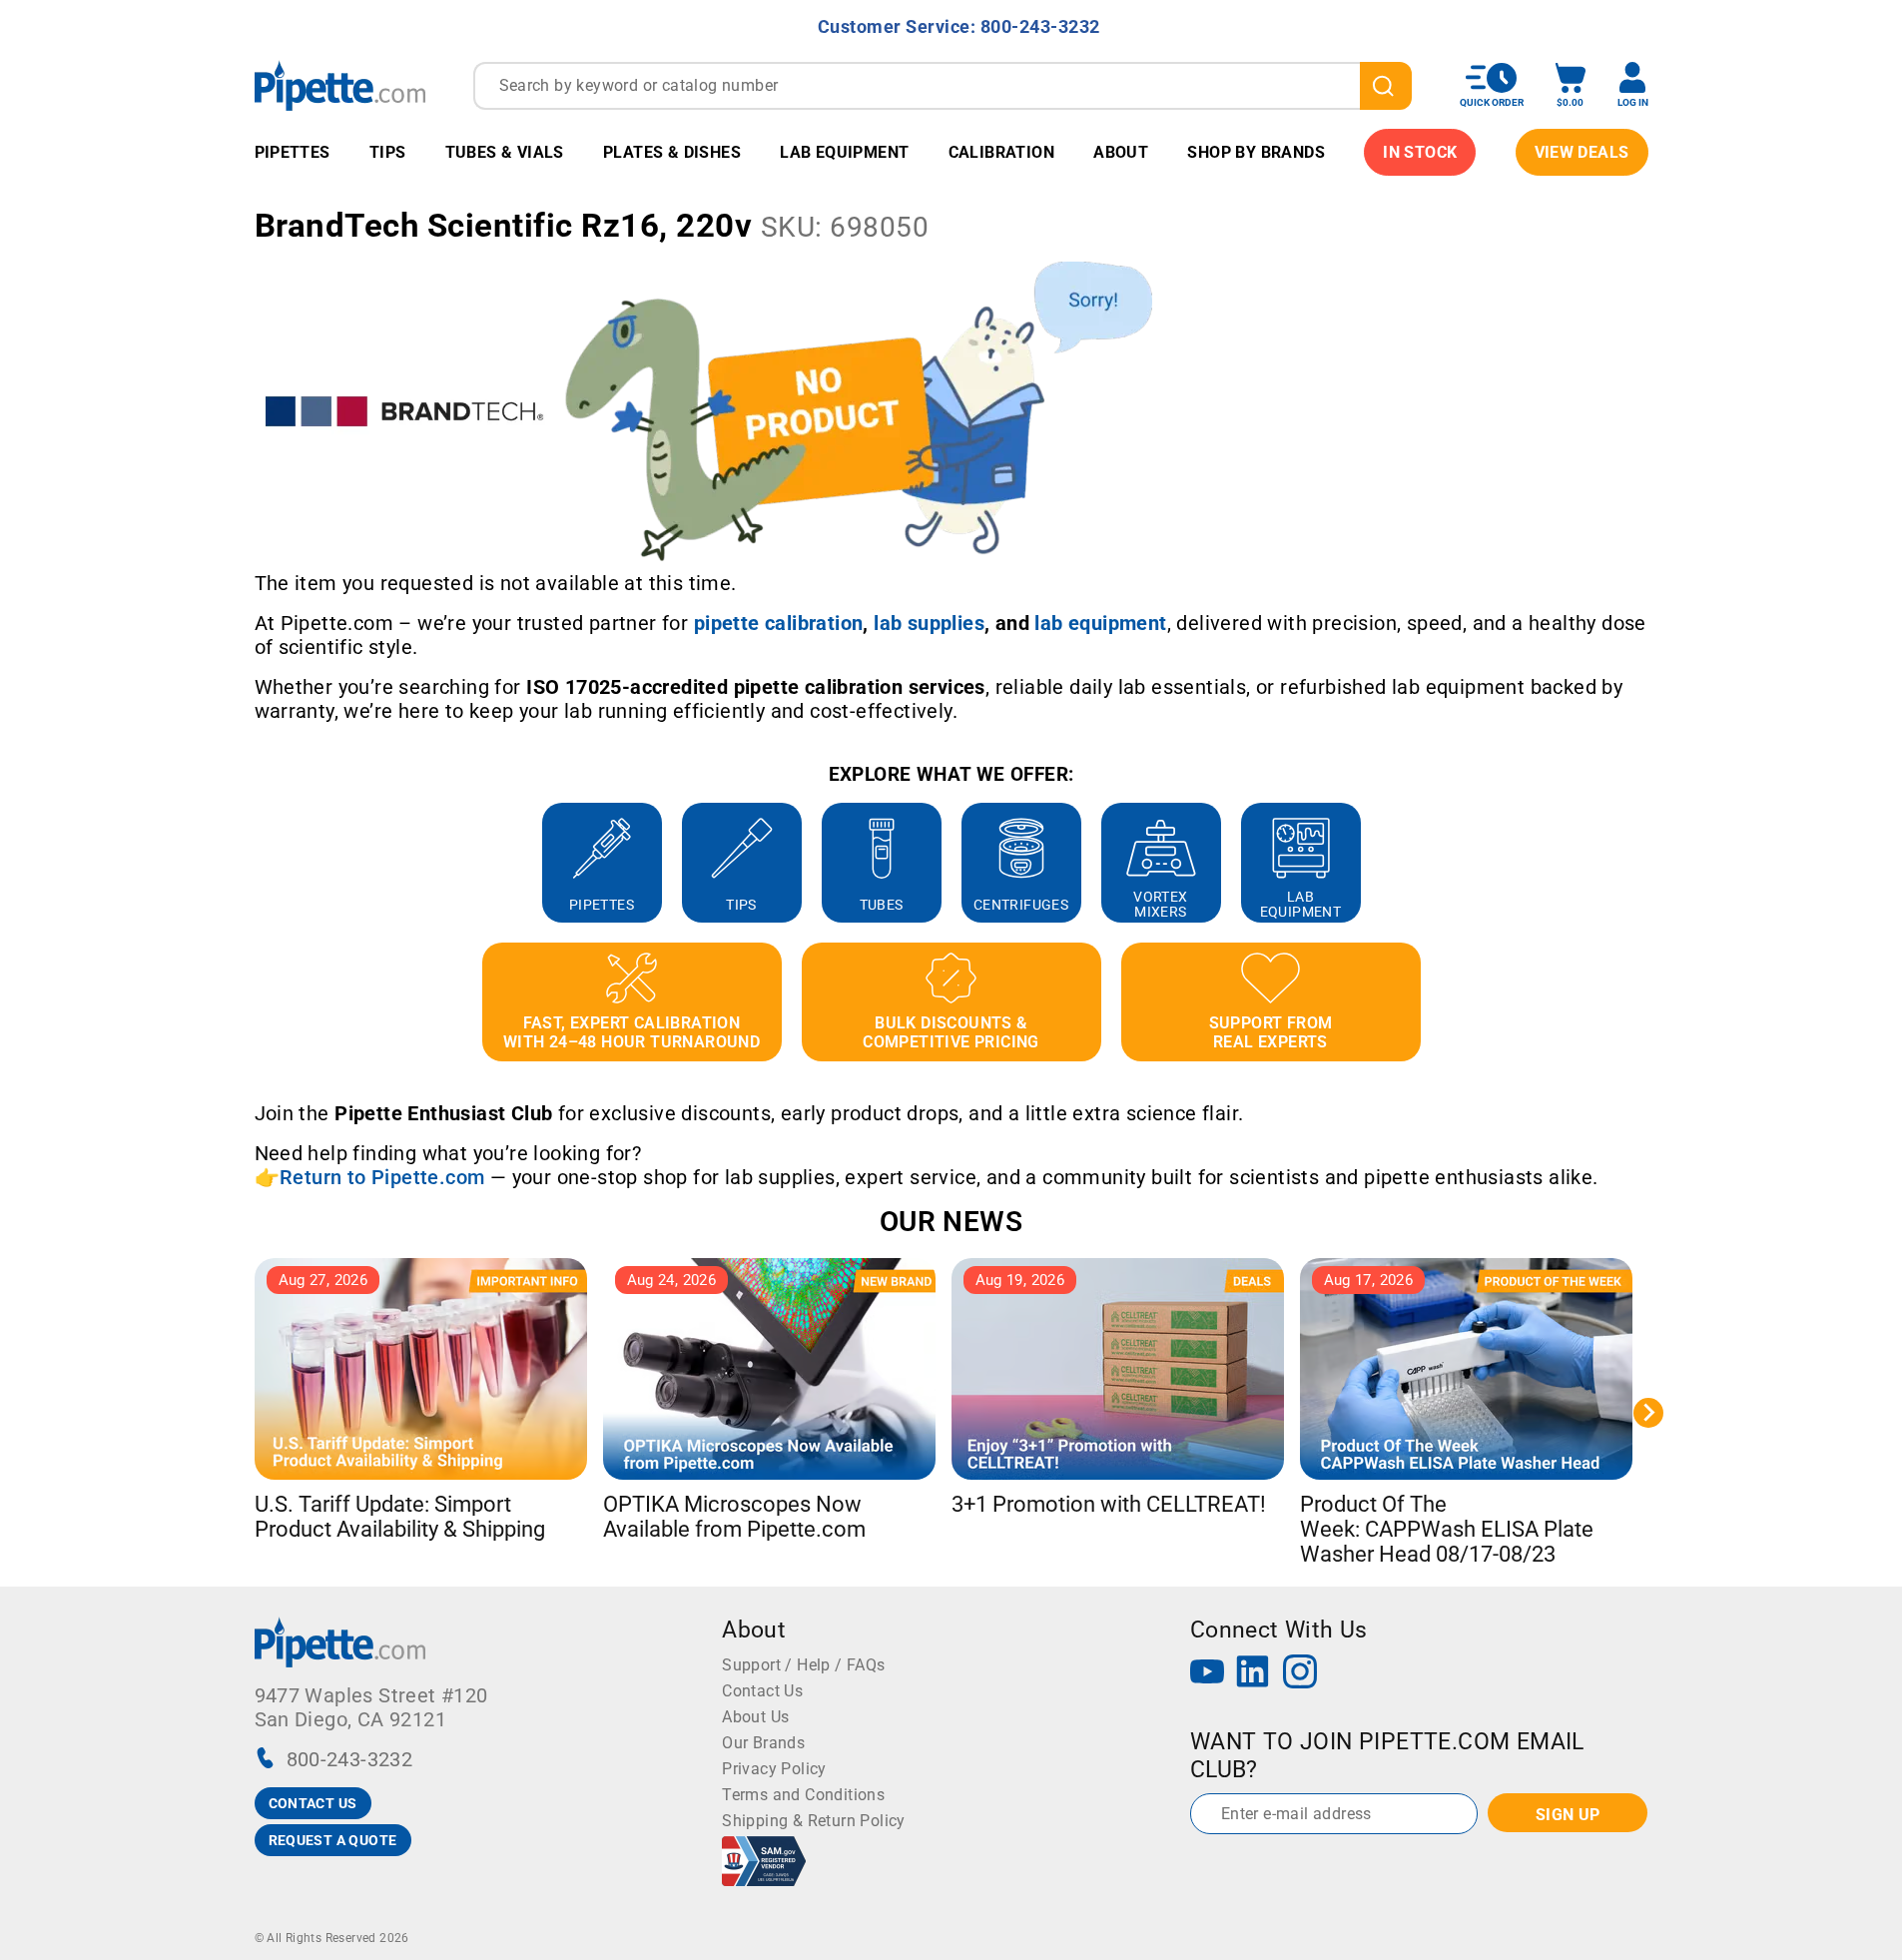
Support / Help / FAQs (803, 1665)
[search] (1386, 86)
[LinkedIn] (1253, 1674)
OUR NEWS (951, 1222)
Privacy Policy (774, 1769)
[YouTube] (1207, 1674)
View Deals (1582, 152)
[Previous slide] (255, 863)
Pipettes (293, 152)
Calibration (1001, 152)
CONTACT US (313, 1803)
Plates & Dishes (672, 152)
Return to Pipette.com (382, 1177)
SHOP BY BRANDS (1256, 152)
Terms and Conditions (803, 1795)
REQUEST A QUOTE (333, 1840)
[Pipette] (340, 85)
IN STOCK (1420, 152)
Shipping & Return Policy (814, 1821)
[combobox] (943, 86)
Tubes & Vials (505, 152)
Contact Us (762, 1691)
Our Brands (763, 1743)
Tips (388, 152)
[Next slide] (1648, 863)
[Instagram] (1300, 1674)
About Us (755, 1717)
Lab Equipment (844, 152)
